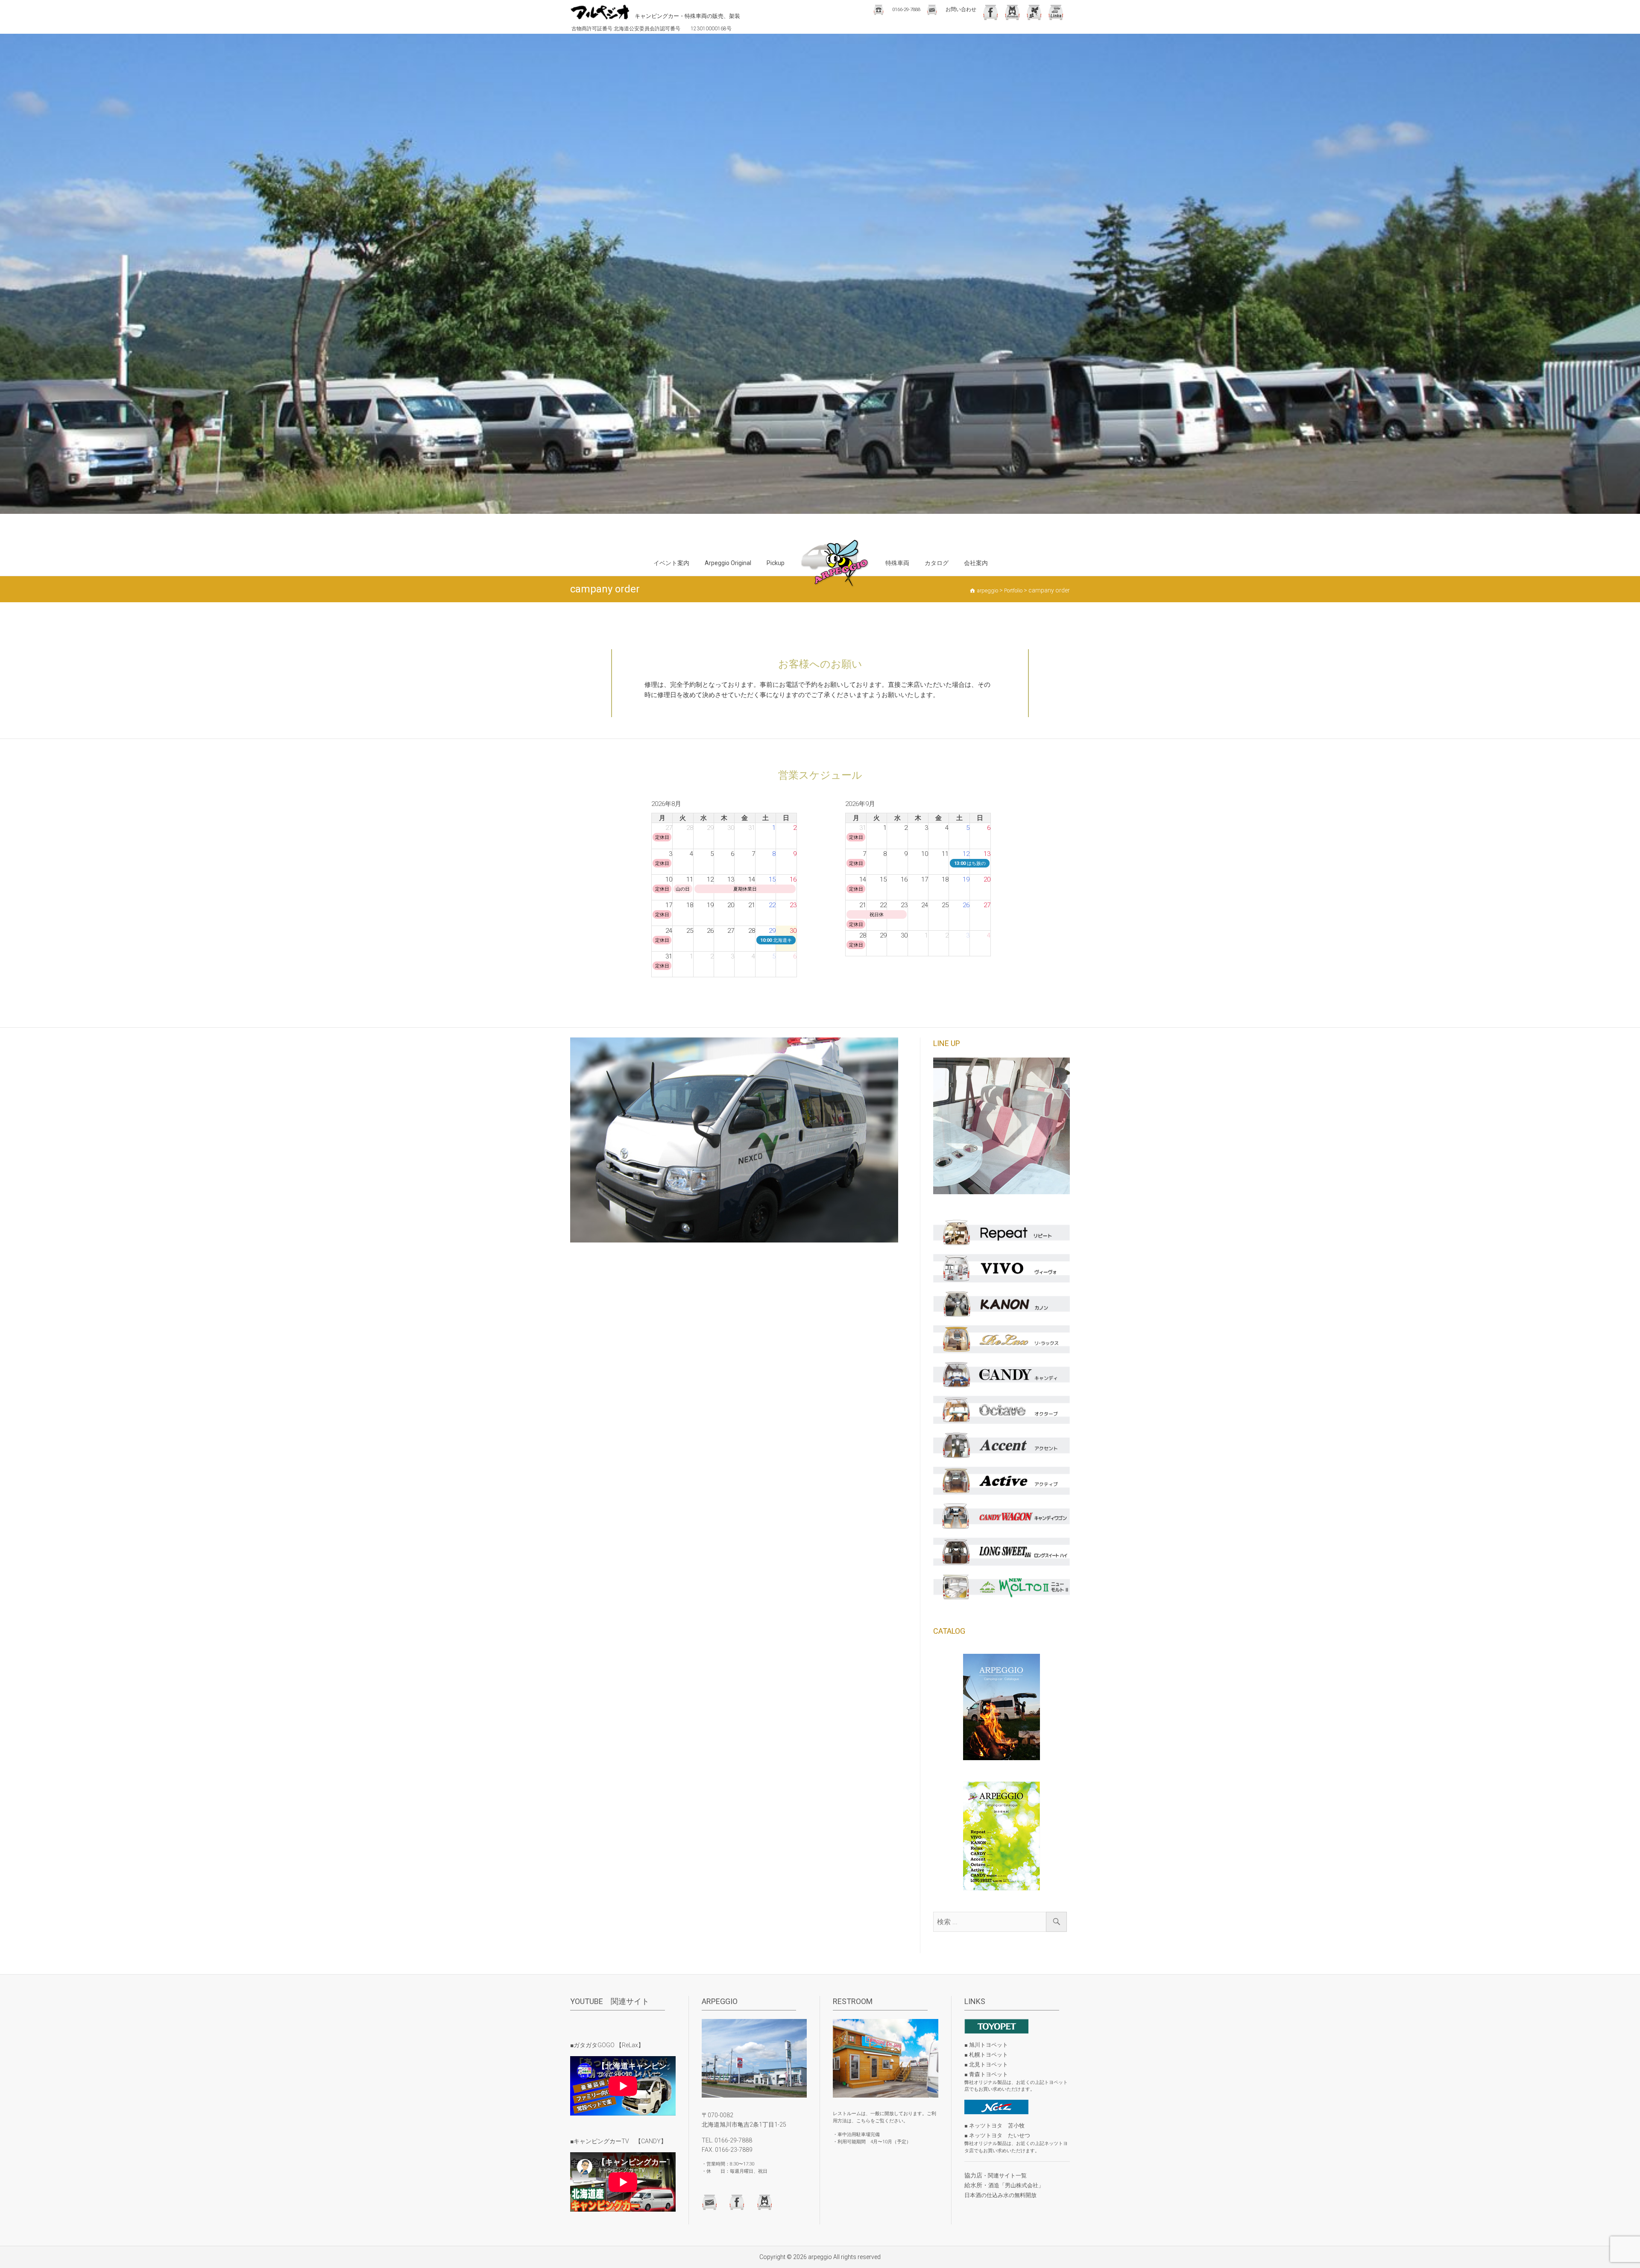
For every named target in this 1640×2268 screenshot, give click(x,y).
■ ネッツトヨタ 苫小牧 (994, 2126)
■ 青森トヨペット (986, 2074)
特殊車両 (897, 563)
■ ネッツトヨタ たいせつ (997, 2135)
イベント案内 (671, 563)
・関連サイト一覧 (1004, 2176)
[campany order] (739, 1140)
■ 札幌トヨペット (986, 2055)
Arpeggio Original (728, 563)
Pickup (776, 563)
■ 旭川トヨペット (986, 2045)
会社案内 (976, 563)
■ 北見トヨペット (986, 2064)
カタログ (937, 563)
